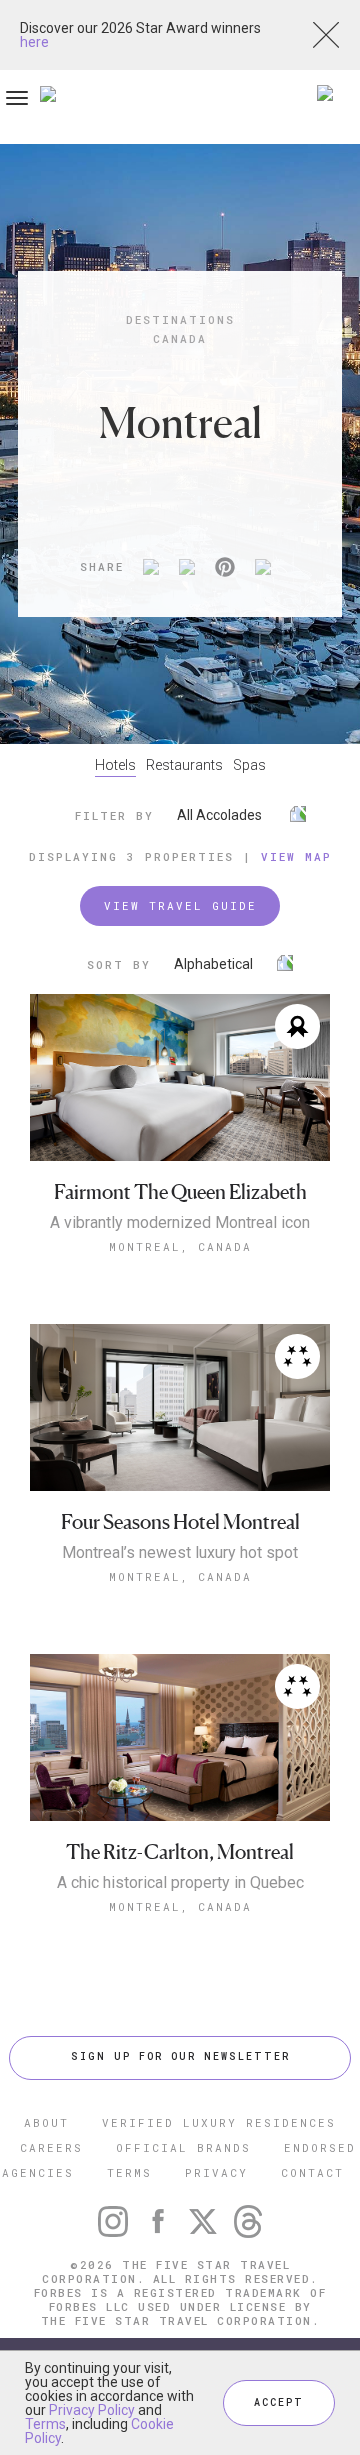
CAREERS (51, 2147)
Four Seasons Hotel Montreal (180, 1522)
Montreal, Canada (180, 1246)
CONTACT (312, 2172)
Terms (45, 2424)
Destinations (180, 319)
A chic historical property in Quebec (180, 1883)
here (34, 42)
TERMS (129, 2172)
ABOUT (46, 2122)
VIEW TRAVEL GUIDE (180, 905)
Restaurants (184, 765)
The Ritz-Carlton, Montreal (180, 1852)
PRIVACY (216, 2172)
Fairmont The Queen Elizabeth (180, 1192)
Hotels (115, 765)
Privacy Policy (92, 2410)
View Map (296, 856)
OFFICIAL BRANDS (183, 2147)
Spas (249, 765)
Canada (180, 338)
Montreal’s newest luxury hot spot (180, 1553)
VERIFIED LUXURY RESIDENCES (219, 2122)
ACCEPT (279, 2402)
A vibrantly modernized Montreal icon (180, 1223)
